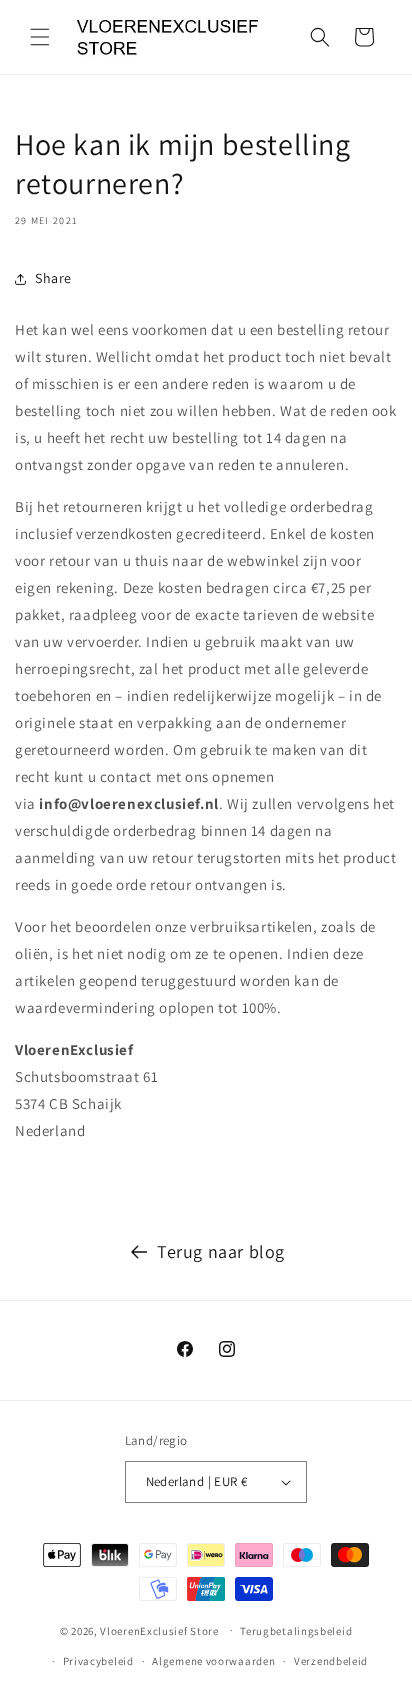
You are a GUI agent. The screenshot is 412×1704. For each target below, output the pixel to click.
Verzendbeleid (331, 1661)
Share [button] (53, 278)
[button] (40, 37)
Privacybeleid (98, 1661)
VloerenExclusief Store (159, 1630)
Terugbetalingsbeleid (296, 1631)
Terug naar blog (221, 1251)
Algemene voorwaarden (213, 1661)
